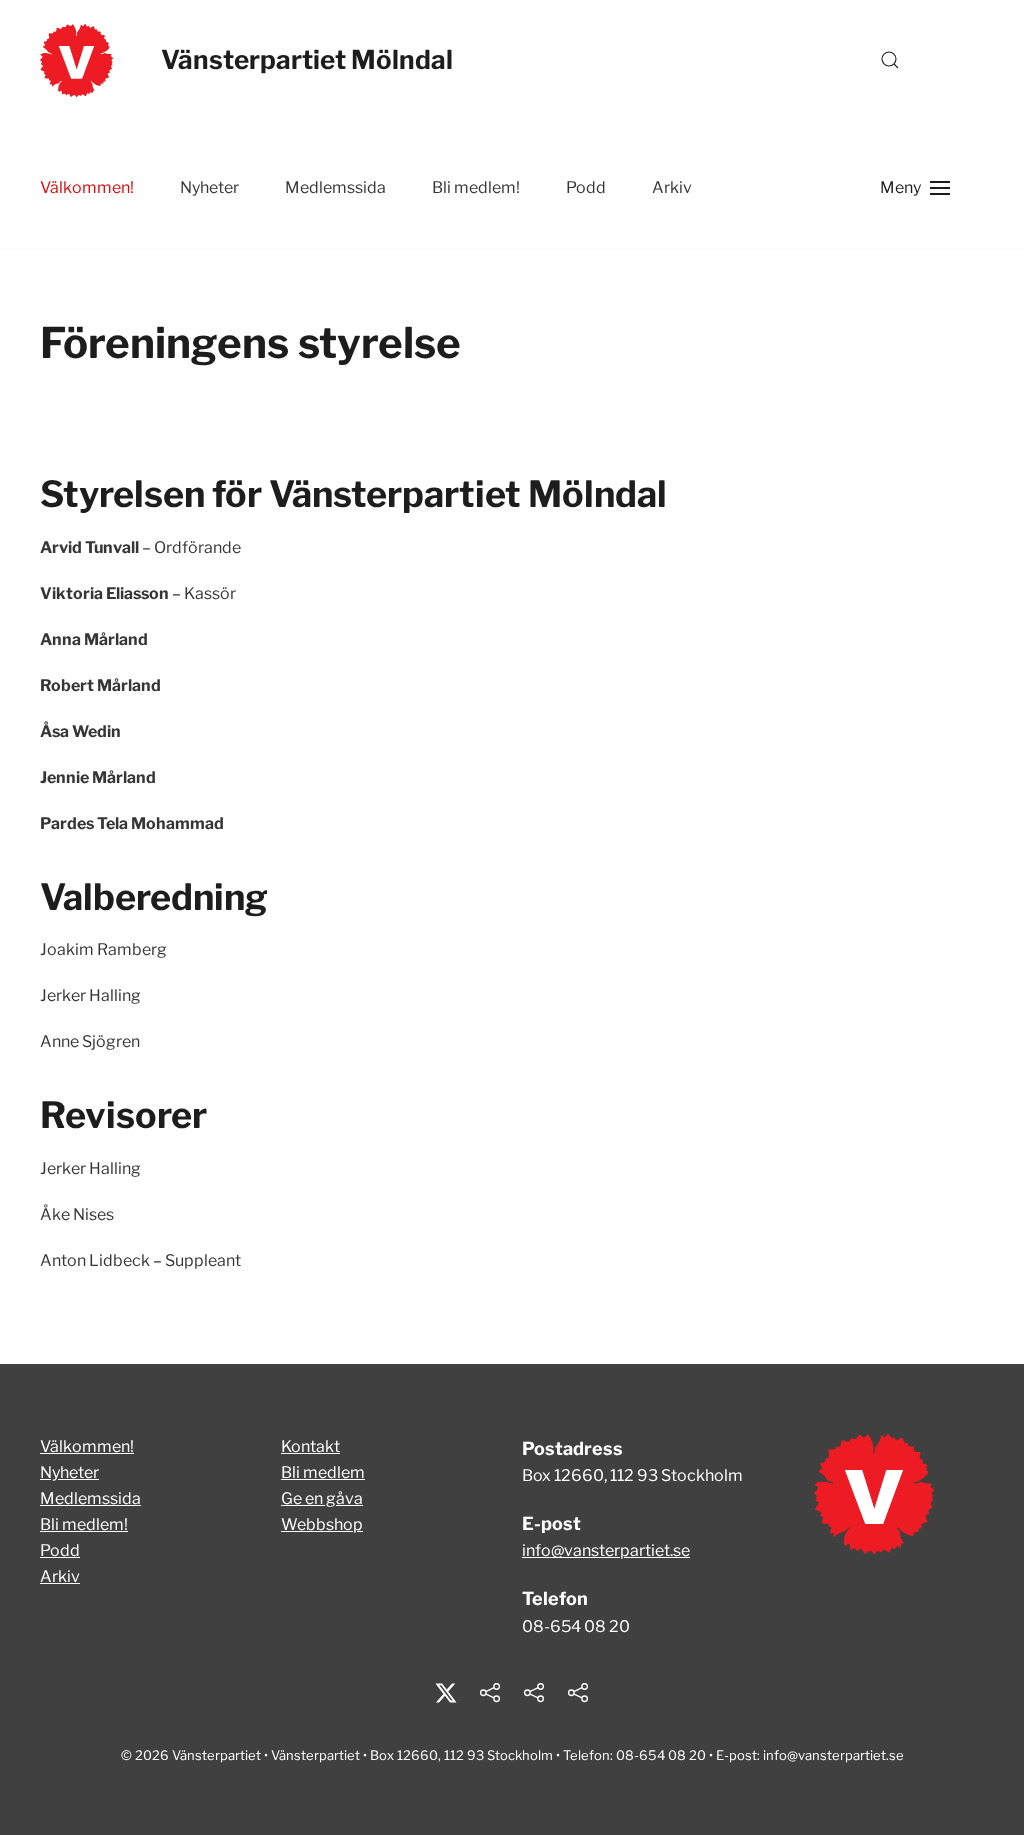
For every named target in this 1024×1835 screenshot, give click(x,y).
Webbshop (322, 1524)
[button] (890, 60)
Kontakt (310, 1446)
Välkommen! (87, 1446)
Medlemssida (335, 187)
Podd (586, 187)
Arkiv (60, 1576)
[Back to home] (76, 60)
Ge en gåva (322, 1498)
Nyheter (209, 187)
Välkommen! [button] (87, 187)
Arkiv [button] (672, 187)
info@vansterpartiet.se (606, 1550)
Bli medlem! (476, 187)
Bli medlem (323, 1472)
